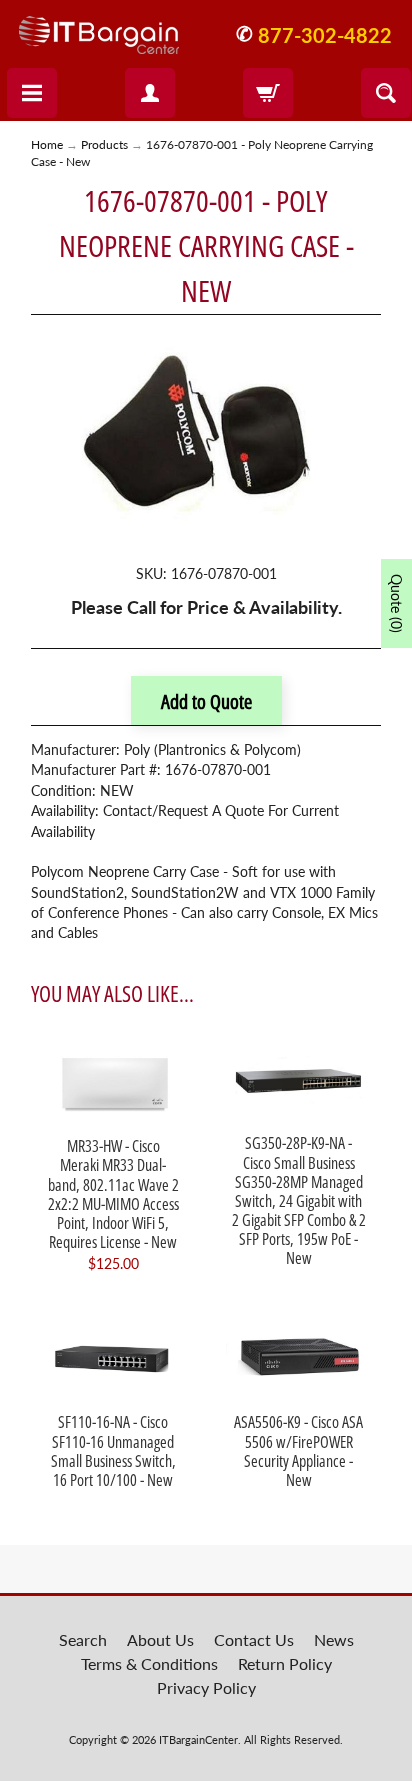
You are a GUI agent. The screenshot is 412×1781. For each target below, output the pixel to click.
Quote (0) (396, 603)
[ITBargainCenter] (99, 27)
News (334, 1639)
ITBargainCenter (198, 1739)
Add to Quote (206, 701)
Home (47, 144)
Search (83, 1639)
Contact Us (254, 1639)
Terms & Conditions (149, 1663)
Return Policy (285, 1663)
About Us (160, 1639)
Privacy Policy (206, 1687)
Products (104, 144)
